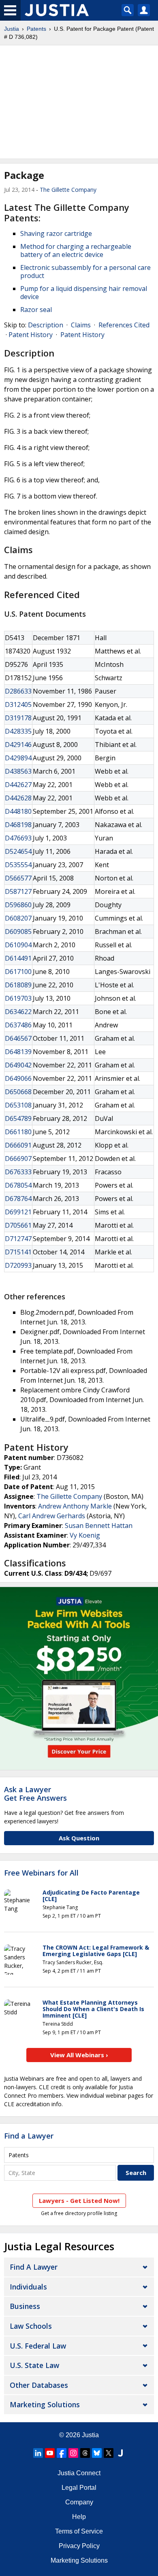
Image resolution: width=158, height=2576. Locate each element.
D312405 (18, 704)
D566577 (18, 878)
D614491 (18, 958)
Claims (81, 325)
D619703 (18, 998)
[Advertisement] (79, 102)
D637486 (18, 1025)
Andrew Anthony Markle (75, 1506)
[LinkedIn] (38, 2453)
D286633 (18, 691)
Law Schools (31, 2326)
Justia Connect (79, 2473)
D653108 (18, 1105)
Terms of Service (79, 2531)
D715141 (18, 1252)
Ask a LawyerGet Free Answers (35, 1794)
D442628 (18, 798)
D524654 (18, 851)
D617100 (18, 972)
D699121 (18, 1212)
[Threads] (85, 2453)
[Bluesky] (97, 2453)
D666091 (18, 1145)
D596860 (18, 905)
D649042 (18, 1065)
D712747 (18, 1239)
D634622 (18, 1012)
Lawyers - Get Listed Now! (79, 2200)
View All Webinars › (79, 2055)
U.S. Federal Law (38, 2346)
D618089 (18, 985)
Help (79, 2517)
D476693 (18, 838)
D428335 (18, 731)
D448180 (18, 811)
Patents (36, 29)
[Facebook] (62, 2453)
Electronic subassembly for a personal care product (85, 272)
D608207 (18, 918)
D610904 (18, 945)
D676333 (18, 1172)
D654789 (18, 1118)
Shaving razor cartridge (56, 233)
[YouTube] (50, 2453)
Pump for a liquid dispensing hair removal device (84, 293)
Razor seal (36, 310)
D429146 (18, 745)
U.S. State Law (34, 2365)
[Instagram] (73, 2453)
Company (79, 2502)
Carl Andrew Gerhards (52, 1516)
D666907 (18, 1159)
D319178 (18, 718)
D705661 (18, 1225)
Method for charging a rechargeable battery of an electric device (76, 250)
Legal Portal (79, 2488)
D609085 (18, 932)
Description (46, 325)
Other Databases (39, 2385)
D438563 (18, 771)
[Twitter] (109, 2453)
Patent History (31, 335)
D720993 (18, 1265)
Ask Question (79, 1838)
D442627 (18, 785)
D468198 (18, 825)
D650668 (18, 1092)
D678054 (18, 1185)
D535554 (18, 865)
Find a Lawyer (29, 2136)
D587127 (18, 891)
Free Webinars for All (41, 1873)
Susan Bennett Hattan (99, 1526)
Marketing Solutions (45, 2404)
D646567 (18, 1038)
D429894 (18, 758)
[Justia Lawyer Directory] (120, 2453)
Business (25, 2306)
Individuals (28, 2287)
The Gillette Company (68, 190)
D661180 (18, 1132)
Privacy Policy (79, 2546)
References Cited (124, 325)
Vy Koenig (85, 1535)
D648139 (18, 1052)
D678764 (18, 1199)
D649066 (18, 1078)
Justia (12, 29)
